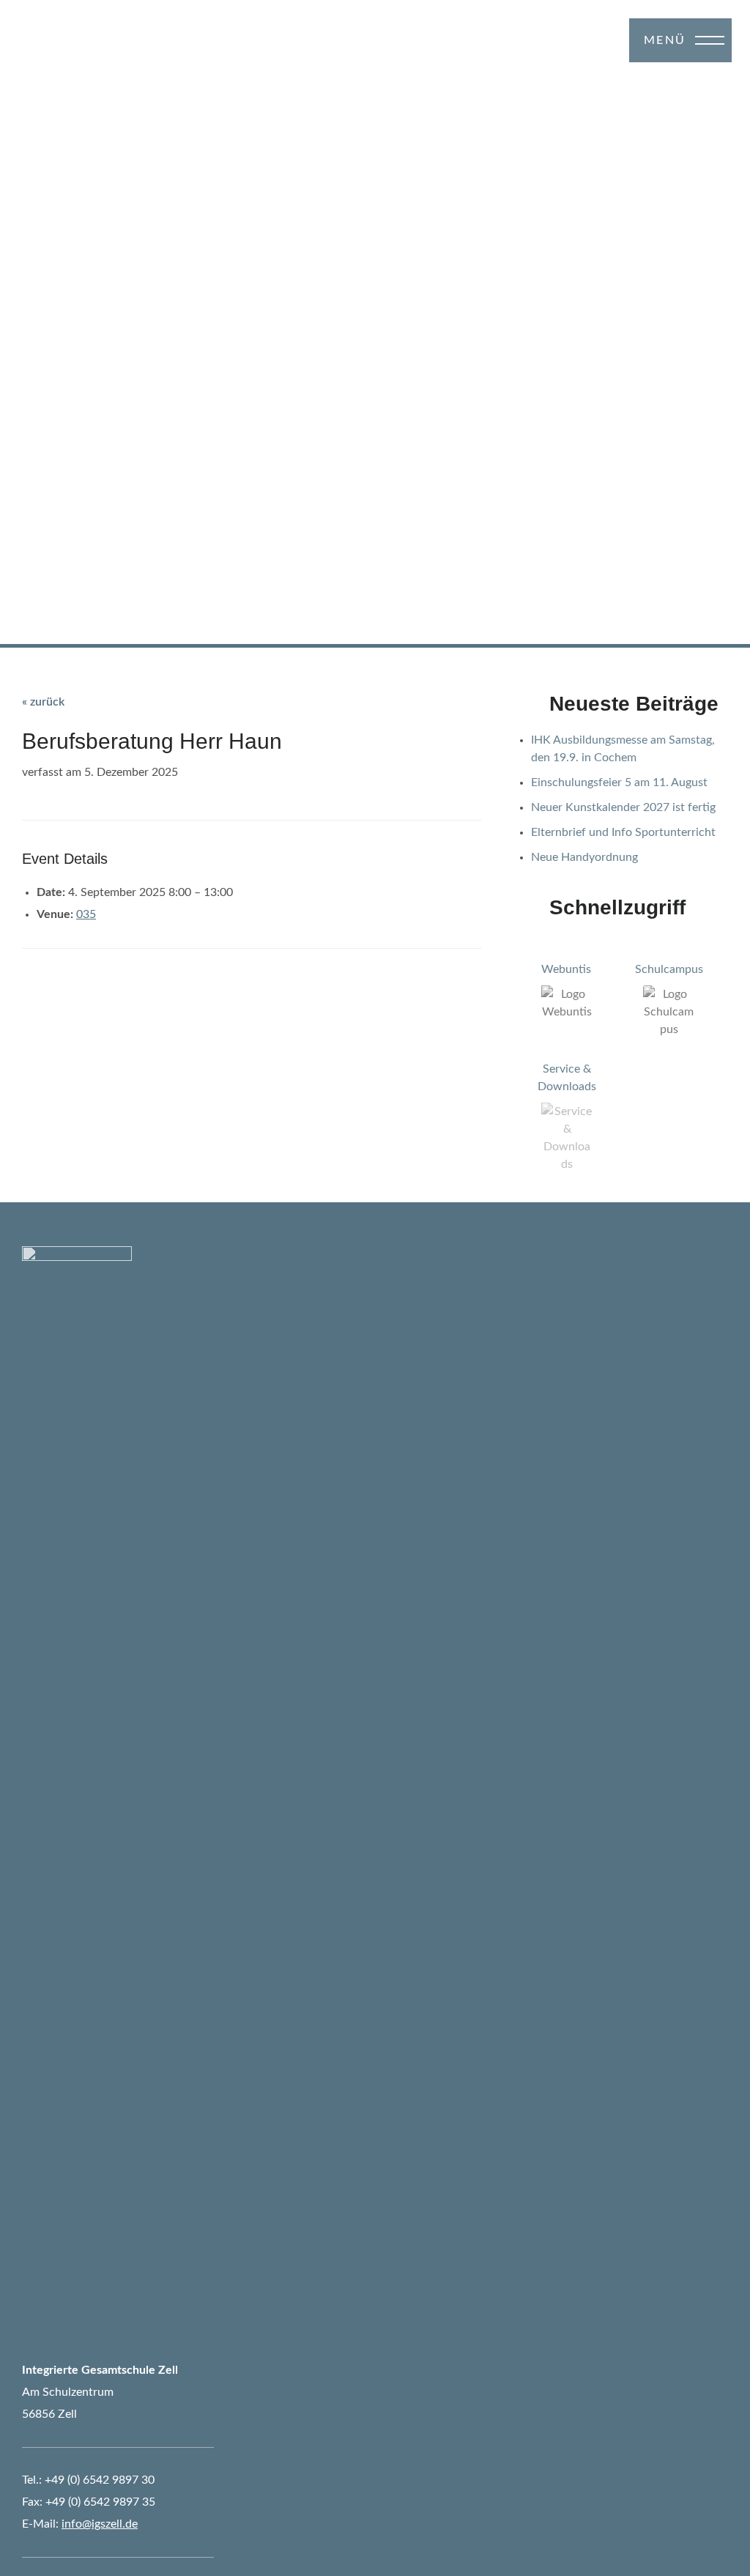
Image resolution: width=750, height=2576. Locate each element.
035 (86, 914)
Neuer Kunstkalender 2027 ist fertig (623, 807)
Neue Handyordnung (584, 857)
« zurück (43, 702)
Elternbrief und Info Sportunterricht (623, 832)
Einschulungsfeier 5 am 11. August (619, 782)
